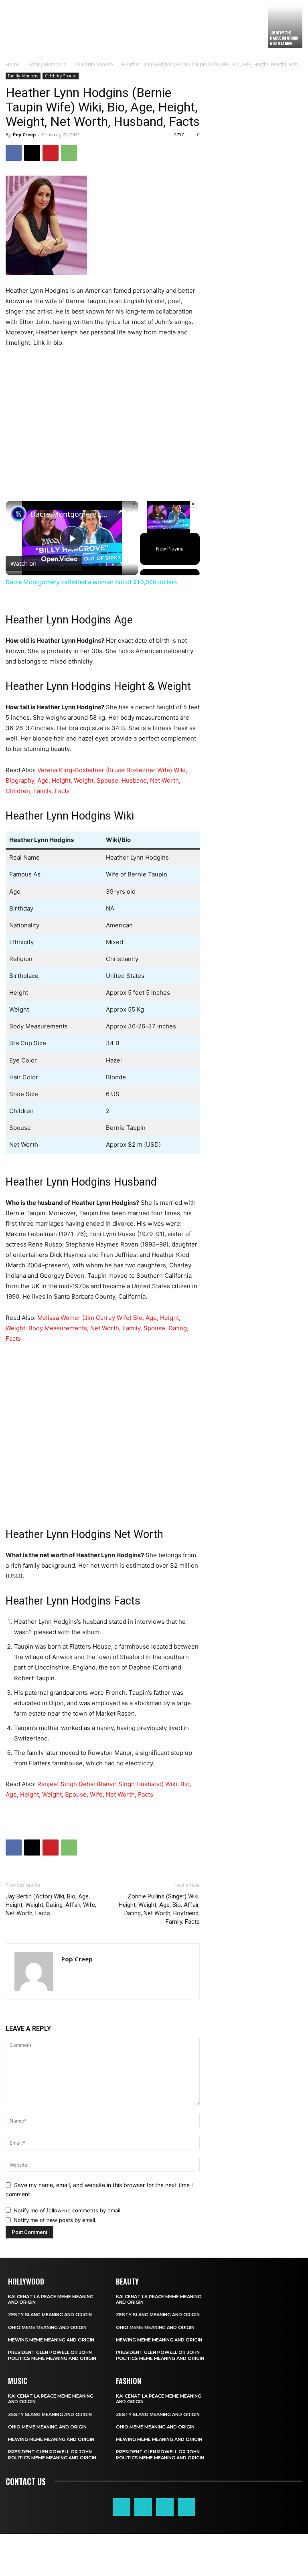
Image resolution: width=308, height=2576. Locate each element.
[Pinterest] (51, 153)
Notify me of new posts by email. (55, 2220)
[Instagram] (143, 2507)
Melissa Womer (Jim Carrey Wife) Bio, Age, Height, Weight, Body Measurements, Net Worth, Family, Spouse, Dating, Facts (97, 1328)
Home (13, 64)
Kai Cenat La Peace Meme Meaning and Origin (51, 2299)
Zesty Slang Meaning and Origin (50, 2315)
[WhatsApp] (69, 153)
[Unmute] (154, 528)
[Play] (145, 528)
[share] (122, 510)
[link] (18, 514)
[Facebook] (14, 153)
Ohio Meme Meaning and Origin (47, 2327)
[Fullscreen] (192, 528)
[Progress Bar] (168, 523)
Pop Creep (24, 135)
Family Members (47, 64)
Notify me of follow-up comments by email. (68, 2210)
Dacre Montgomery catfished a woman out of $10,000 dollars (71, 514)
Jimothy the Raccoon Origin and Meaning (284, 38)
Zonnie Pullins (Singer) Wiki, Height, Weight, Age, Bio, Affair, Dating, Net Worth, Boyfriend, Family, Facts (159, 1909)
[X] (32, 153)
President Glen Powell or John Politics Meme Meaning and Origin (52, 2355)
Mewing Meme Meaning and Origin (51, 2340)
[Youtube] (186, 2507)
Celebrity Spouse (94, 64)
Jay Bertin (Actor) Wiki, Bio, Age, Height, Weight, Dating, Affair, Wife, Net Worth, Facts (51, 1905)
